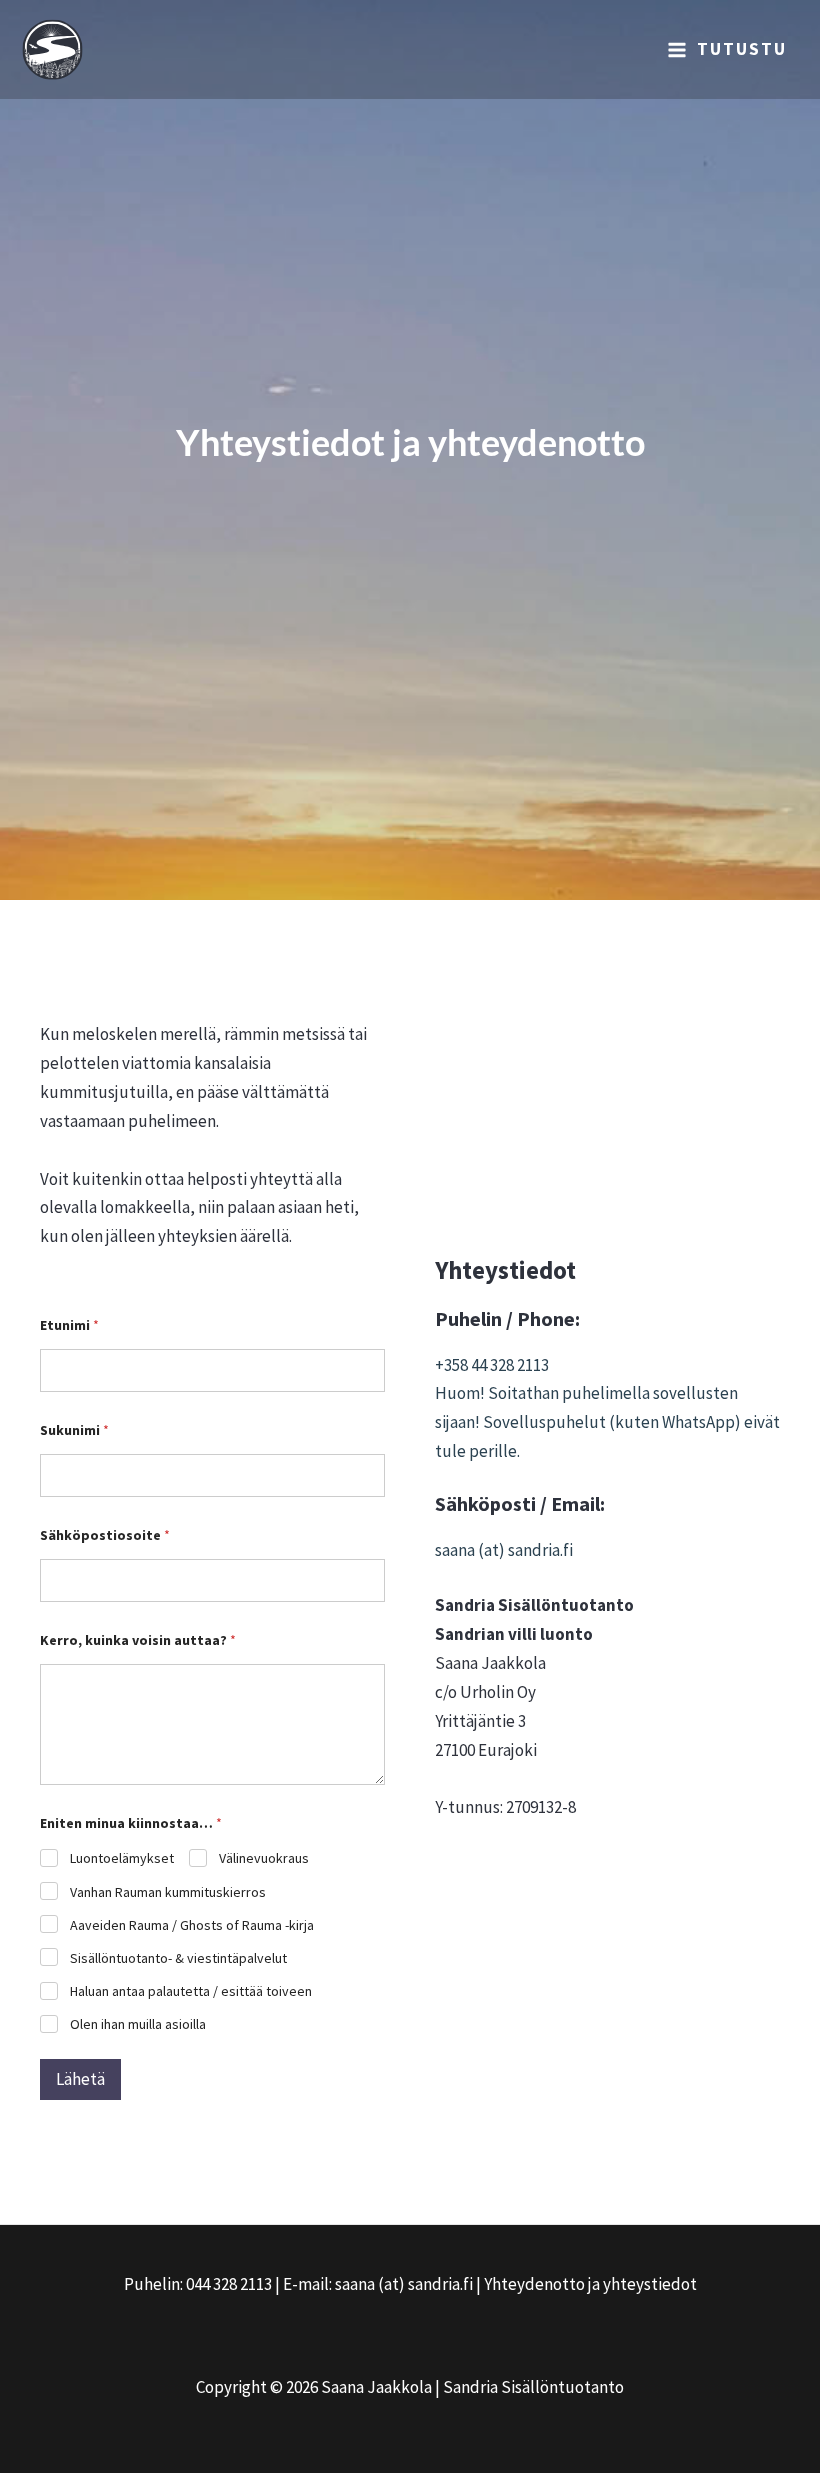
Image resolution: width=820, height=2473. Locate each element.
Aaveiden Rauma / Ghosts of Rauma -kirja (192, 1925)
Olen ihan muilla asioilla (138, 2024)
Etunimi (69, 1325)
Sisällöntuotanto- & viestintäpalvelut (178, 1958)
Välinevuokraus (264, 1858)
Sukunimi (74, 1430)
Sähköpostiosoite (105, 1535)
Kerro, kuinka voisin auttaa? (138, 1640)
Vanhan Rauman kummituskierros (168, 1892)
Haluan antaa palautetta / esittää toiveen (191, 1991)
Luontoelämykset (122, 1858)
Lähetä (80, 2079)
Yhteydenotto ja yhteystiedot (590, 2284)
